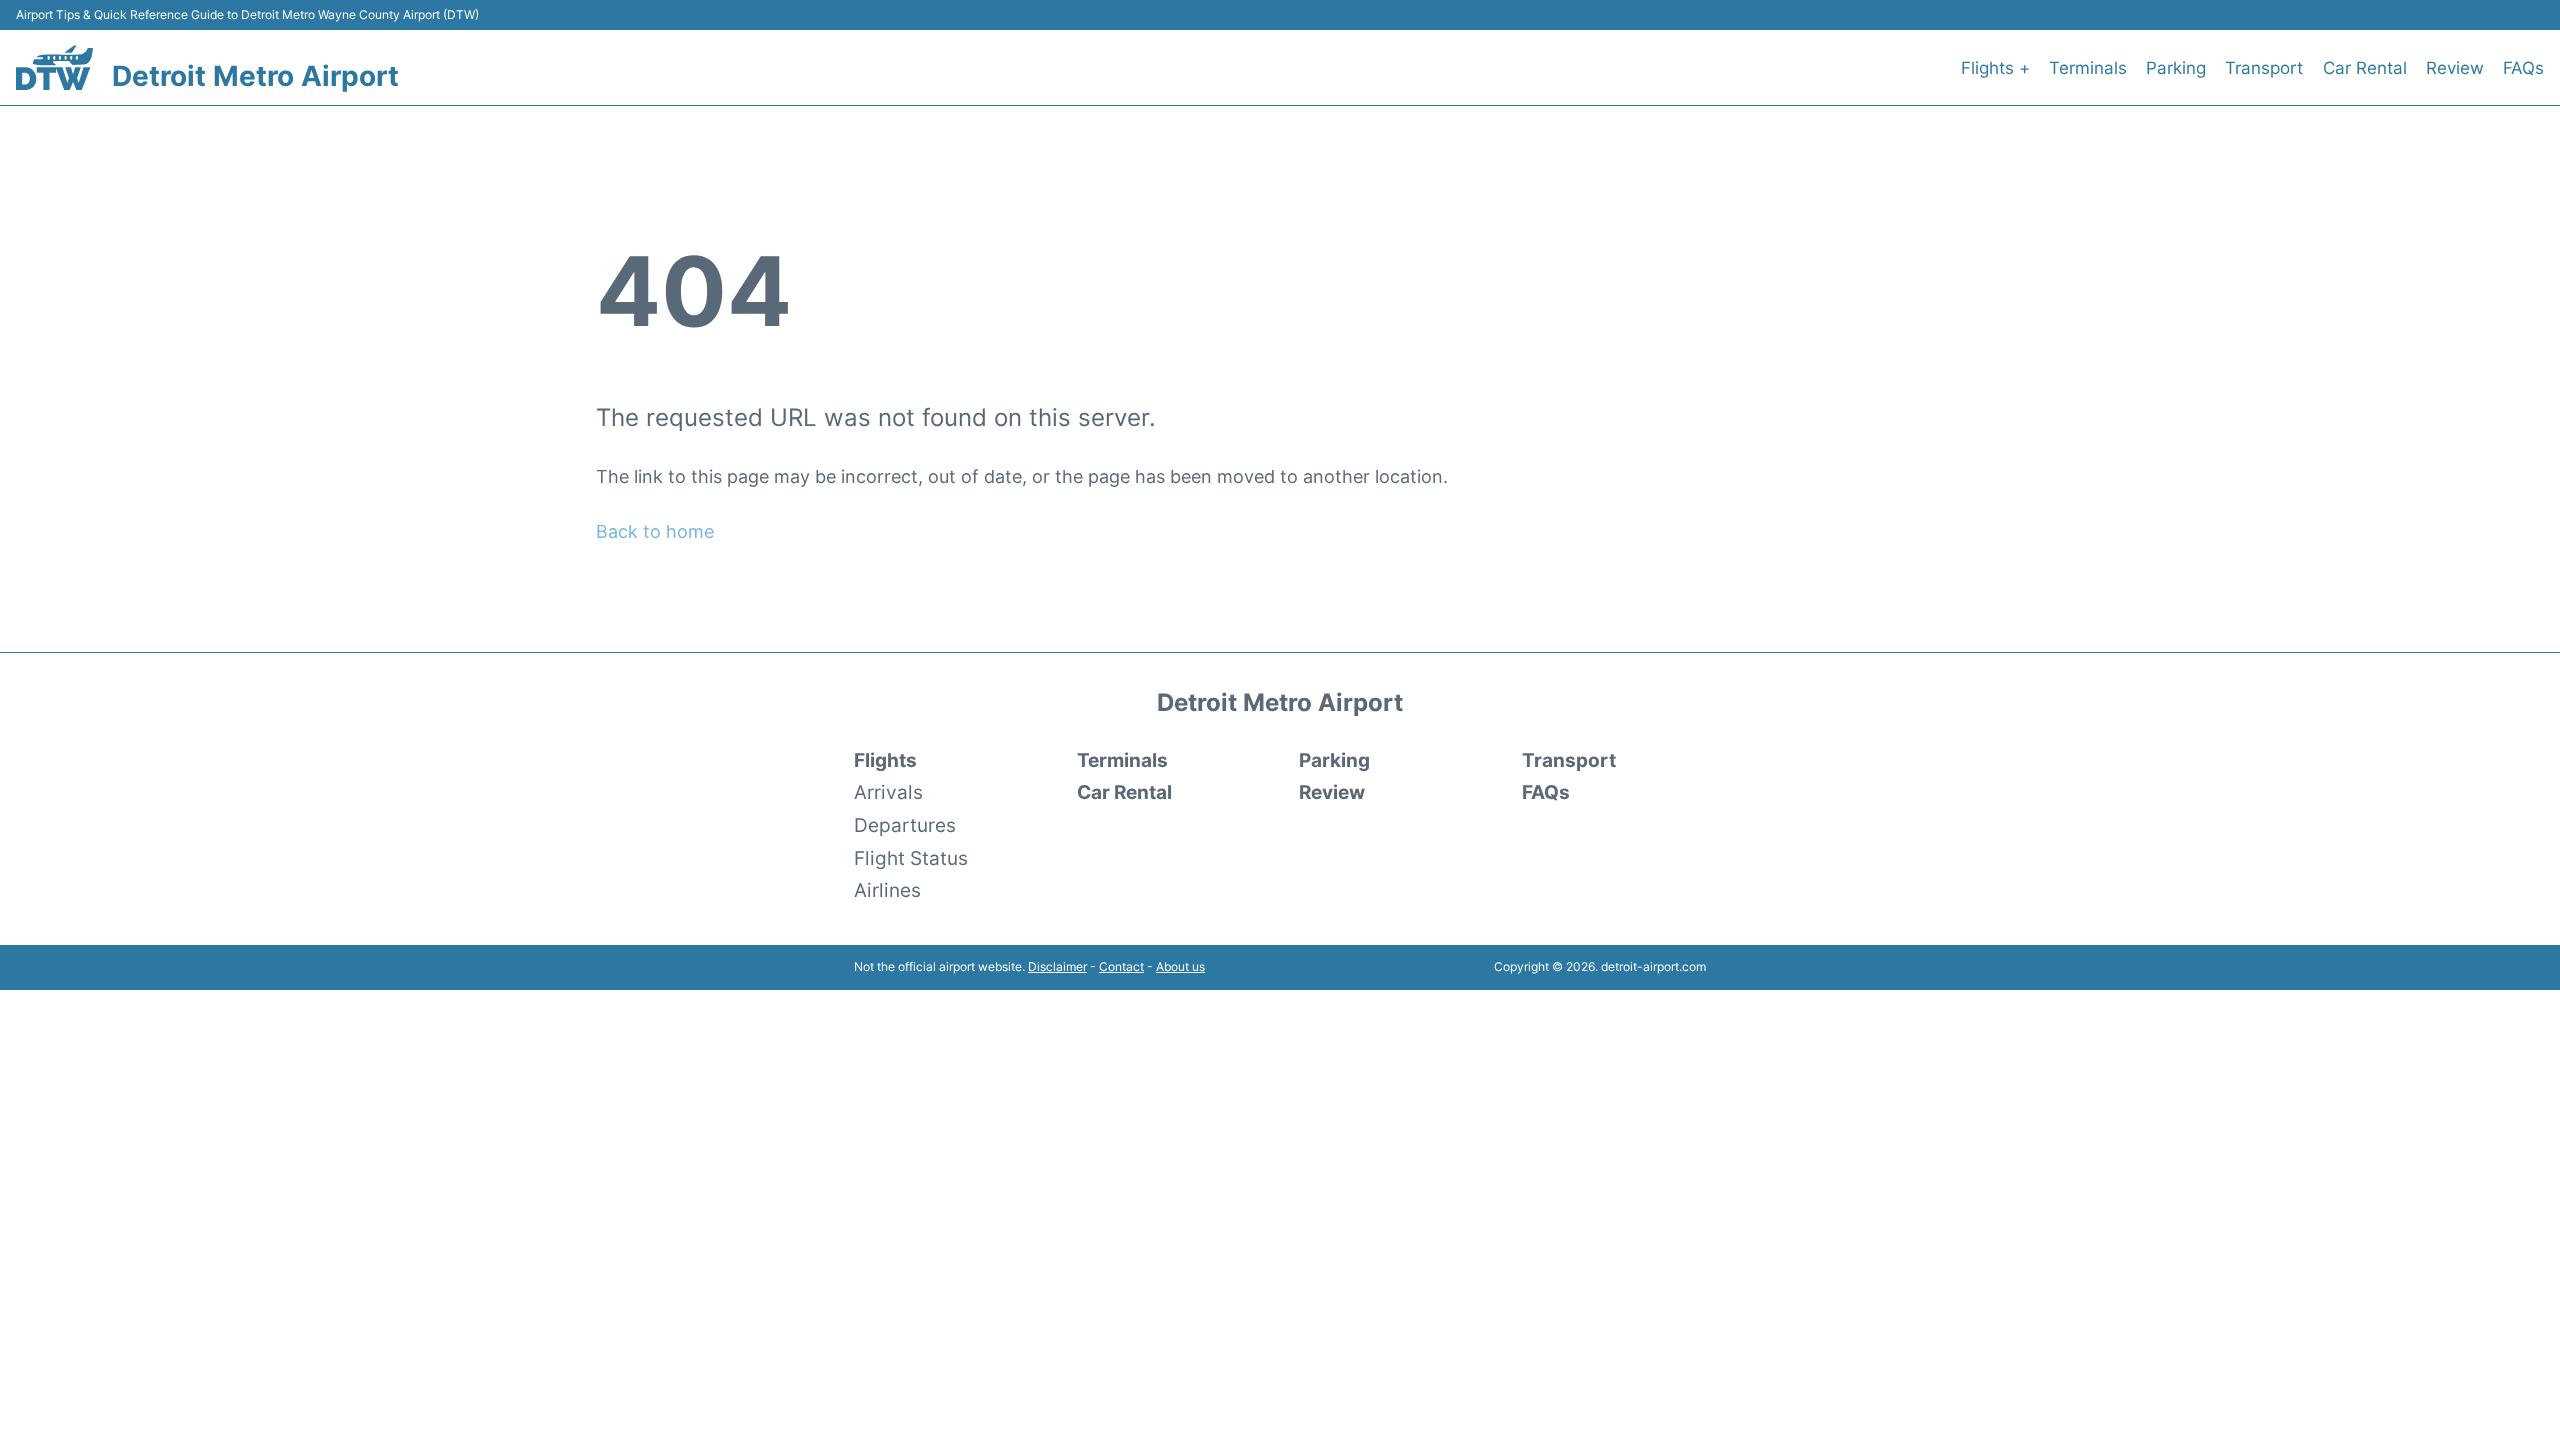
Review (2455, 68)
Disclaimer (1057, 966)
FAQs (2523, 68)
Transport (2264, 68)
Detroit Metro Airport (255, 76)
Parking (2176, 68)
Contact (1121, 966)
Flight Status (911, 858)
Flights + (1995, 68)
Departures (905, 825)
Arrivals (888, 792)
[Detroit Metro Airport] (54, 67)
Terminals (2088, 68)
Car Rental (2365, 68)
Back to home (655, 531)
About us (1180, 966)
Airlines (887, 890)
